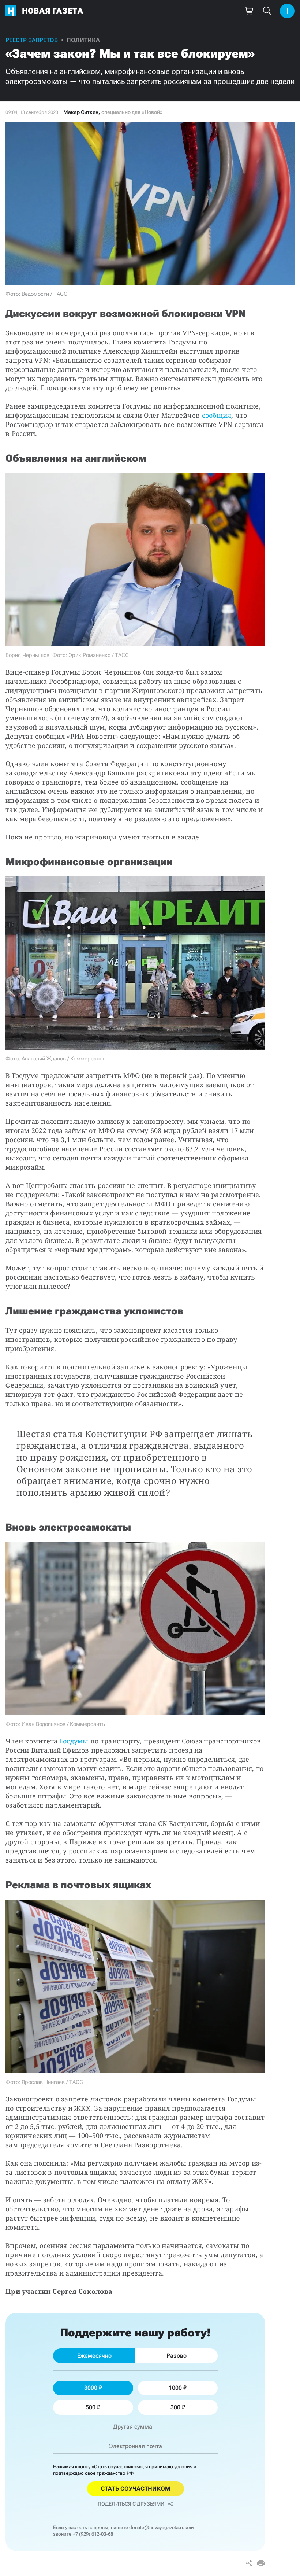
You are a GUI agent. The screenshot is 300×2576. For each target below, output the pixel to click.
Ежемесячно (94, 2356)
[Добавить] (287, 11)
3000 (91, 2388)
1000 (175, 2388)
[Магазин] (249, 11)
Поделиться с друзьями (131, 2504)
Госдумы (74, 1741)
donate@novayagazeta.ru (157, 2527)
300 (175, 2407)
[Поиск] (267, 11)
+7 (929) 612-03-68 (93, 2534)
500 (91, 2407)
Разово (177, 2356)
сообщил (217, 415)
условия (183, 2467)
